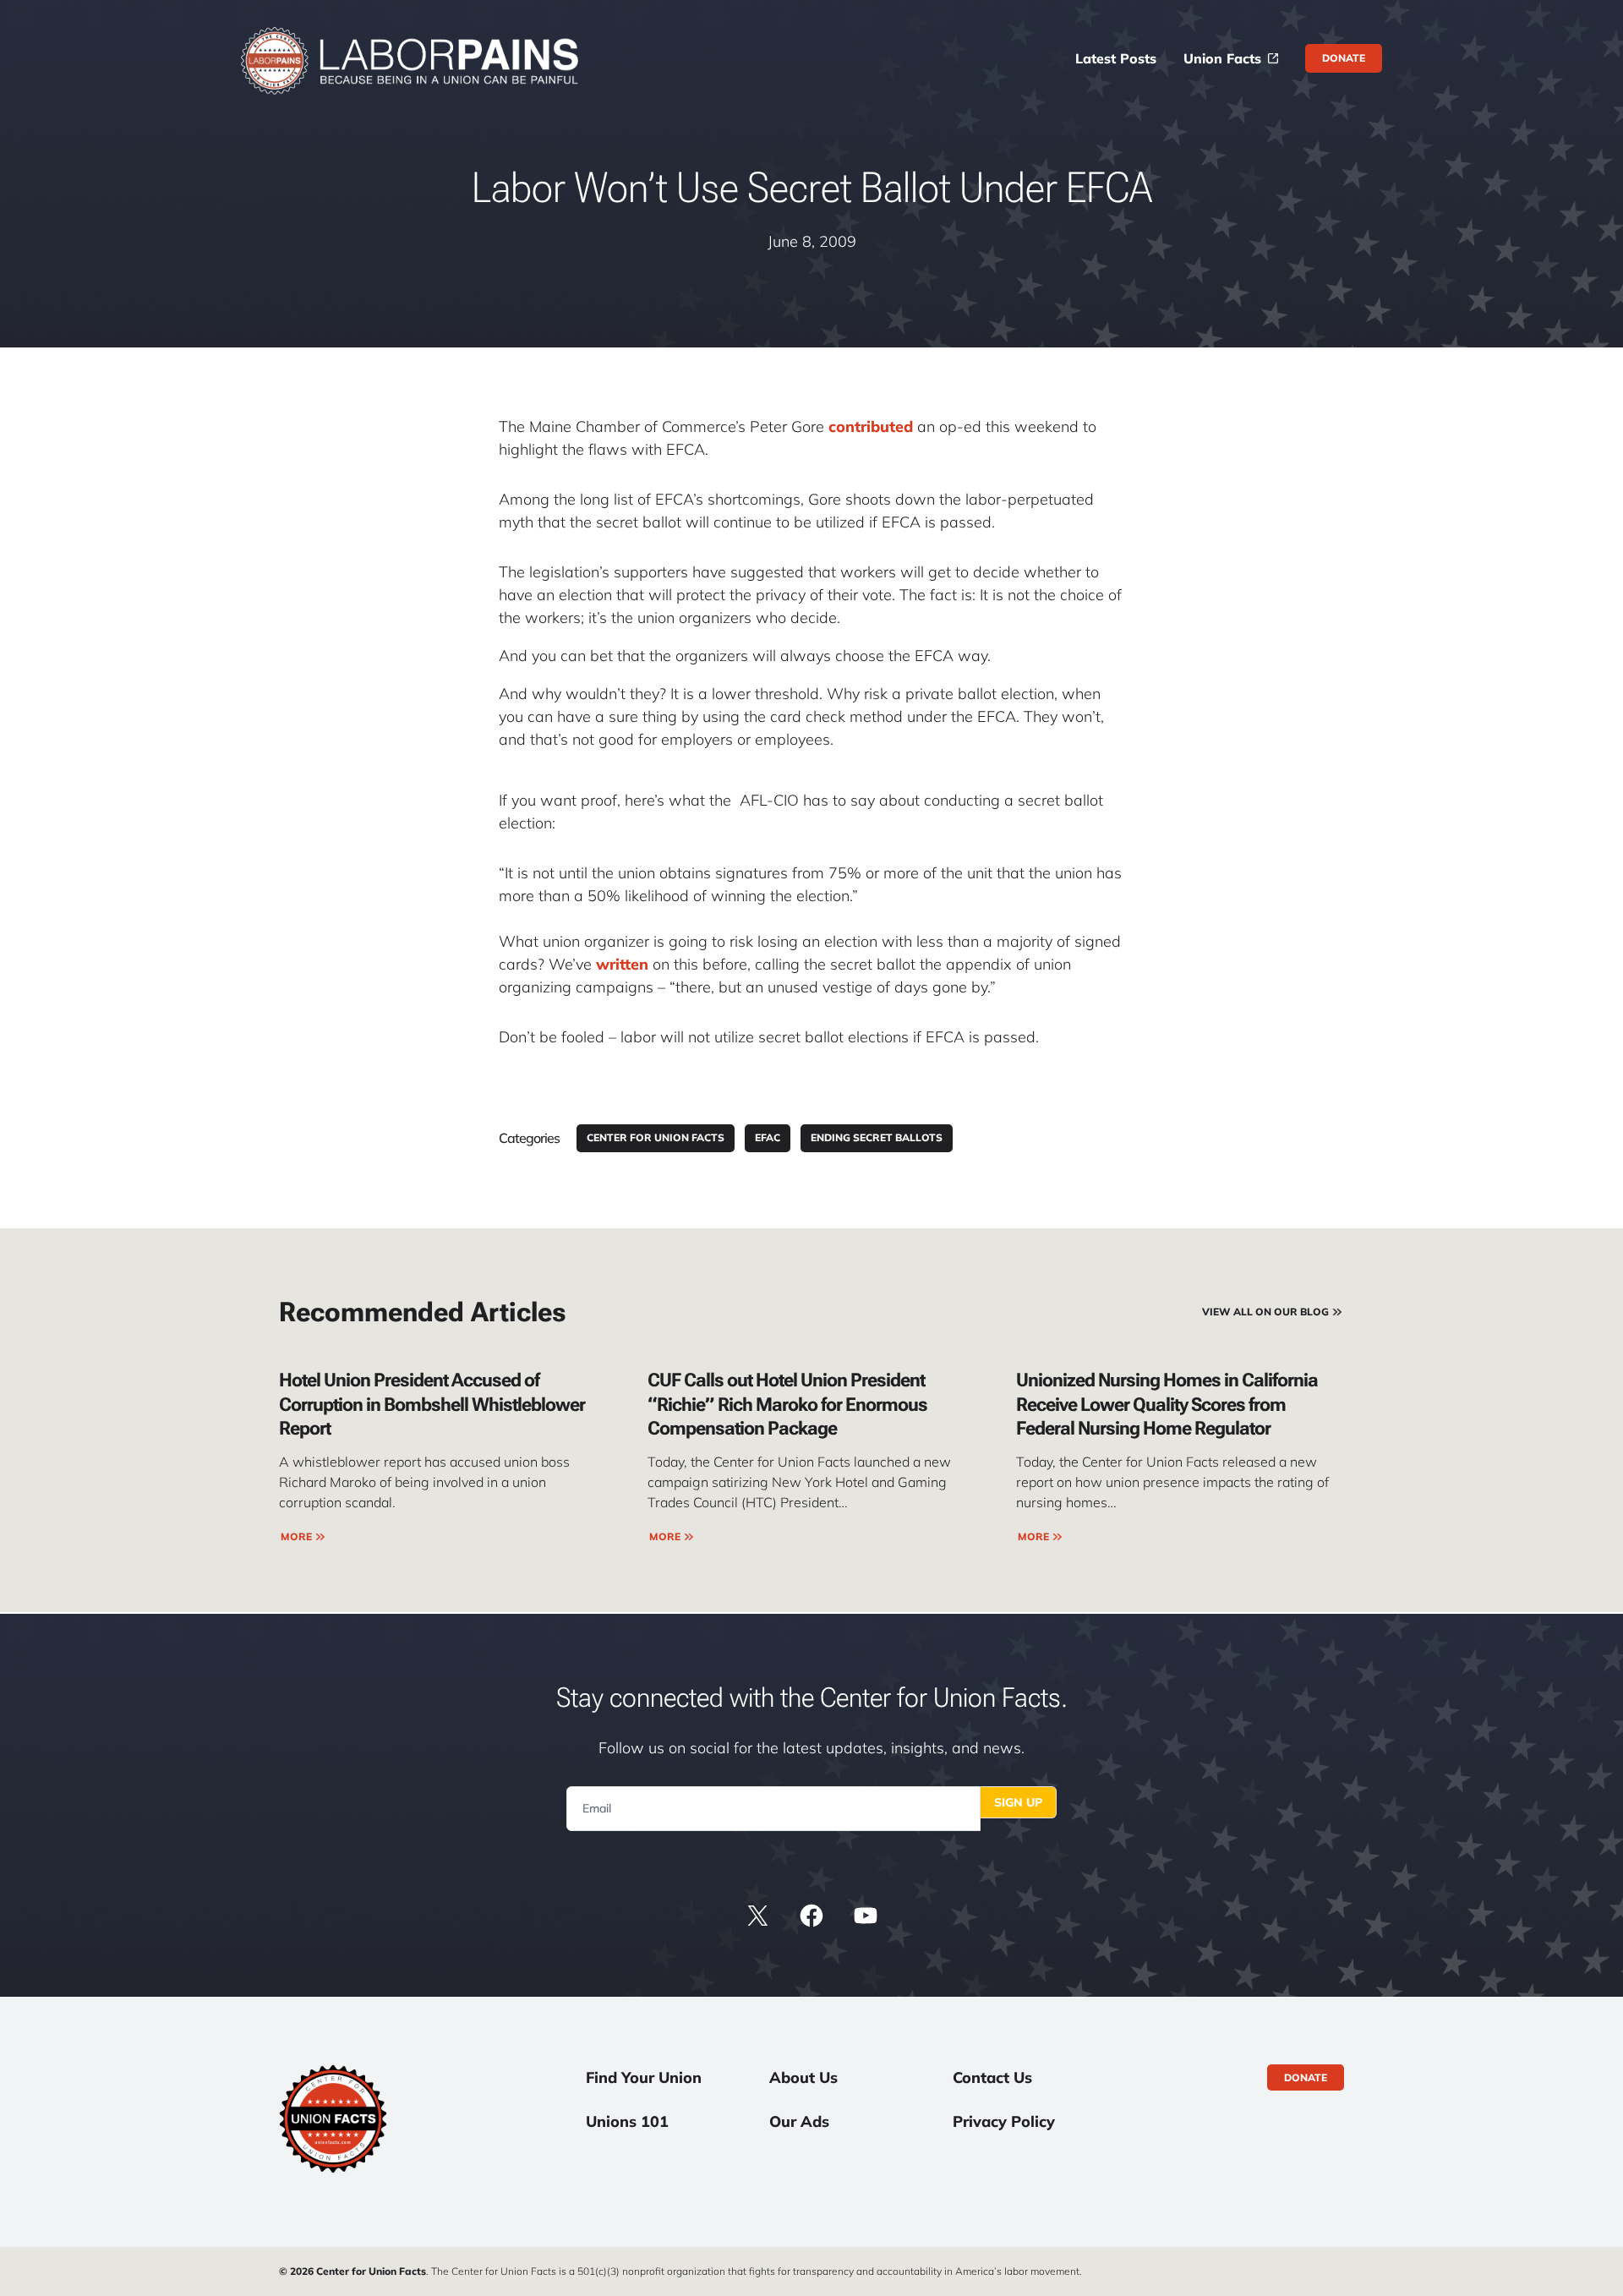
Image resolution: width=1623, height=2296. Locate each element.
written (622, 964)
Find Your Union (644, 2077)
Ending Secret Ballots (877, 1137)
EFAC (768, 1137)
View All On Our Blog (1265, 1312)
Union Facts (1222, 58)
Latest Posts (1116, 58)
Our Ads (799, 2121)
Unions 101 (627, 2121)
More (296, 1536)
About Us (803, 2077)
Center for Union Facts (656, 1137)
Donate (1344, 58)
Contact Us (992, 2077)
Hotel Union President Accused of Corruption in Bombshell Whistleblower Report (432, 1404)
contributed (873, 426)
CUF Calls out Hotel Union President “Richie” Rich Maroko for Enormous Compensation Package (787, 1404)
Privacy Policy (1004, 2121)
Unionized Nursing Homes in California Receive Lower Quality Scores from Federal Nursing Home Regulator (1167, 1404)
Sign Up (1018, 1802)
